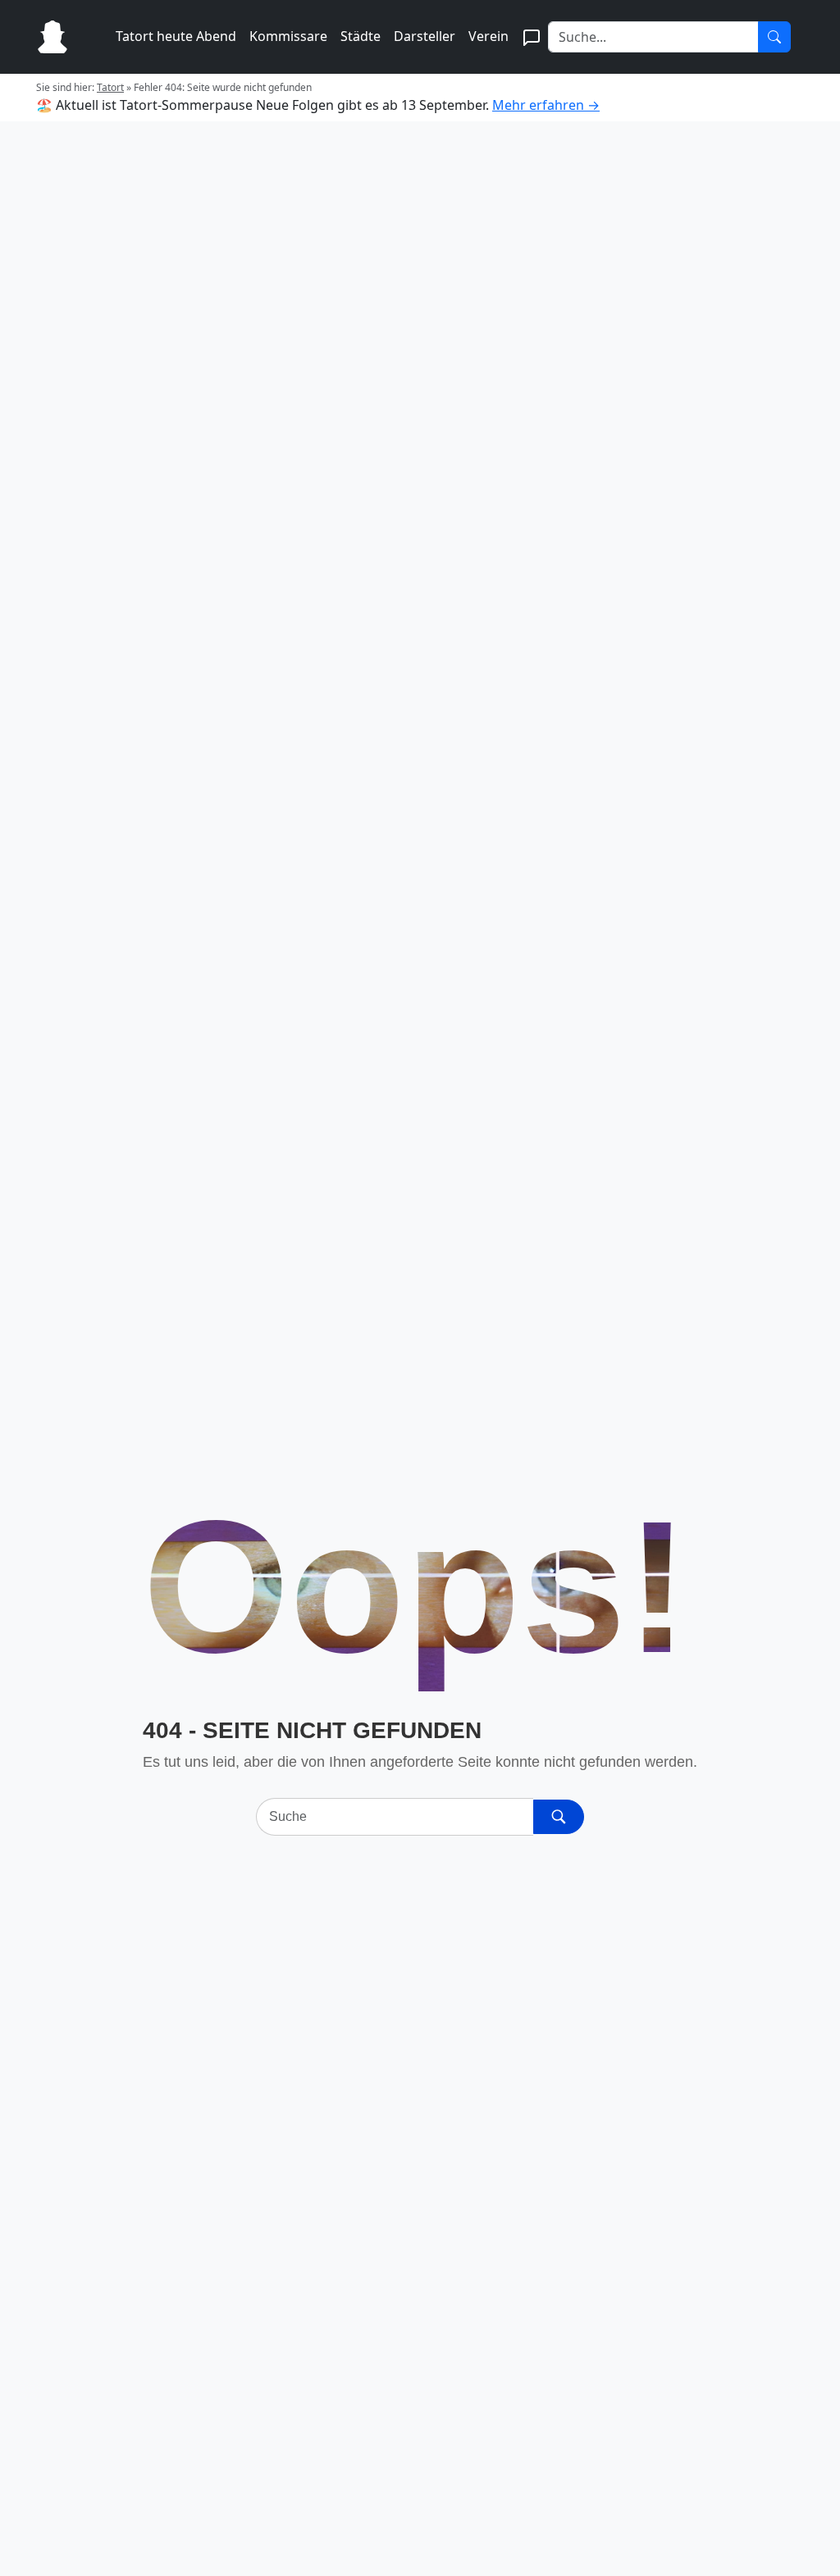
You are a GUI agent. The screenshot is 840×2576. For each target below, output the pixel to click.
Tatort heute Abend (176, 36)
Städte (361, 36)
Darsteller (425, 36)
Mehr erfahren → (546, 105)
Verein (488, 36)
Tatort (110, 87)
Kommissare (288, 36)
